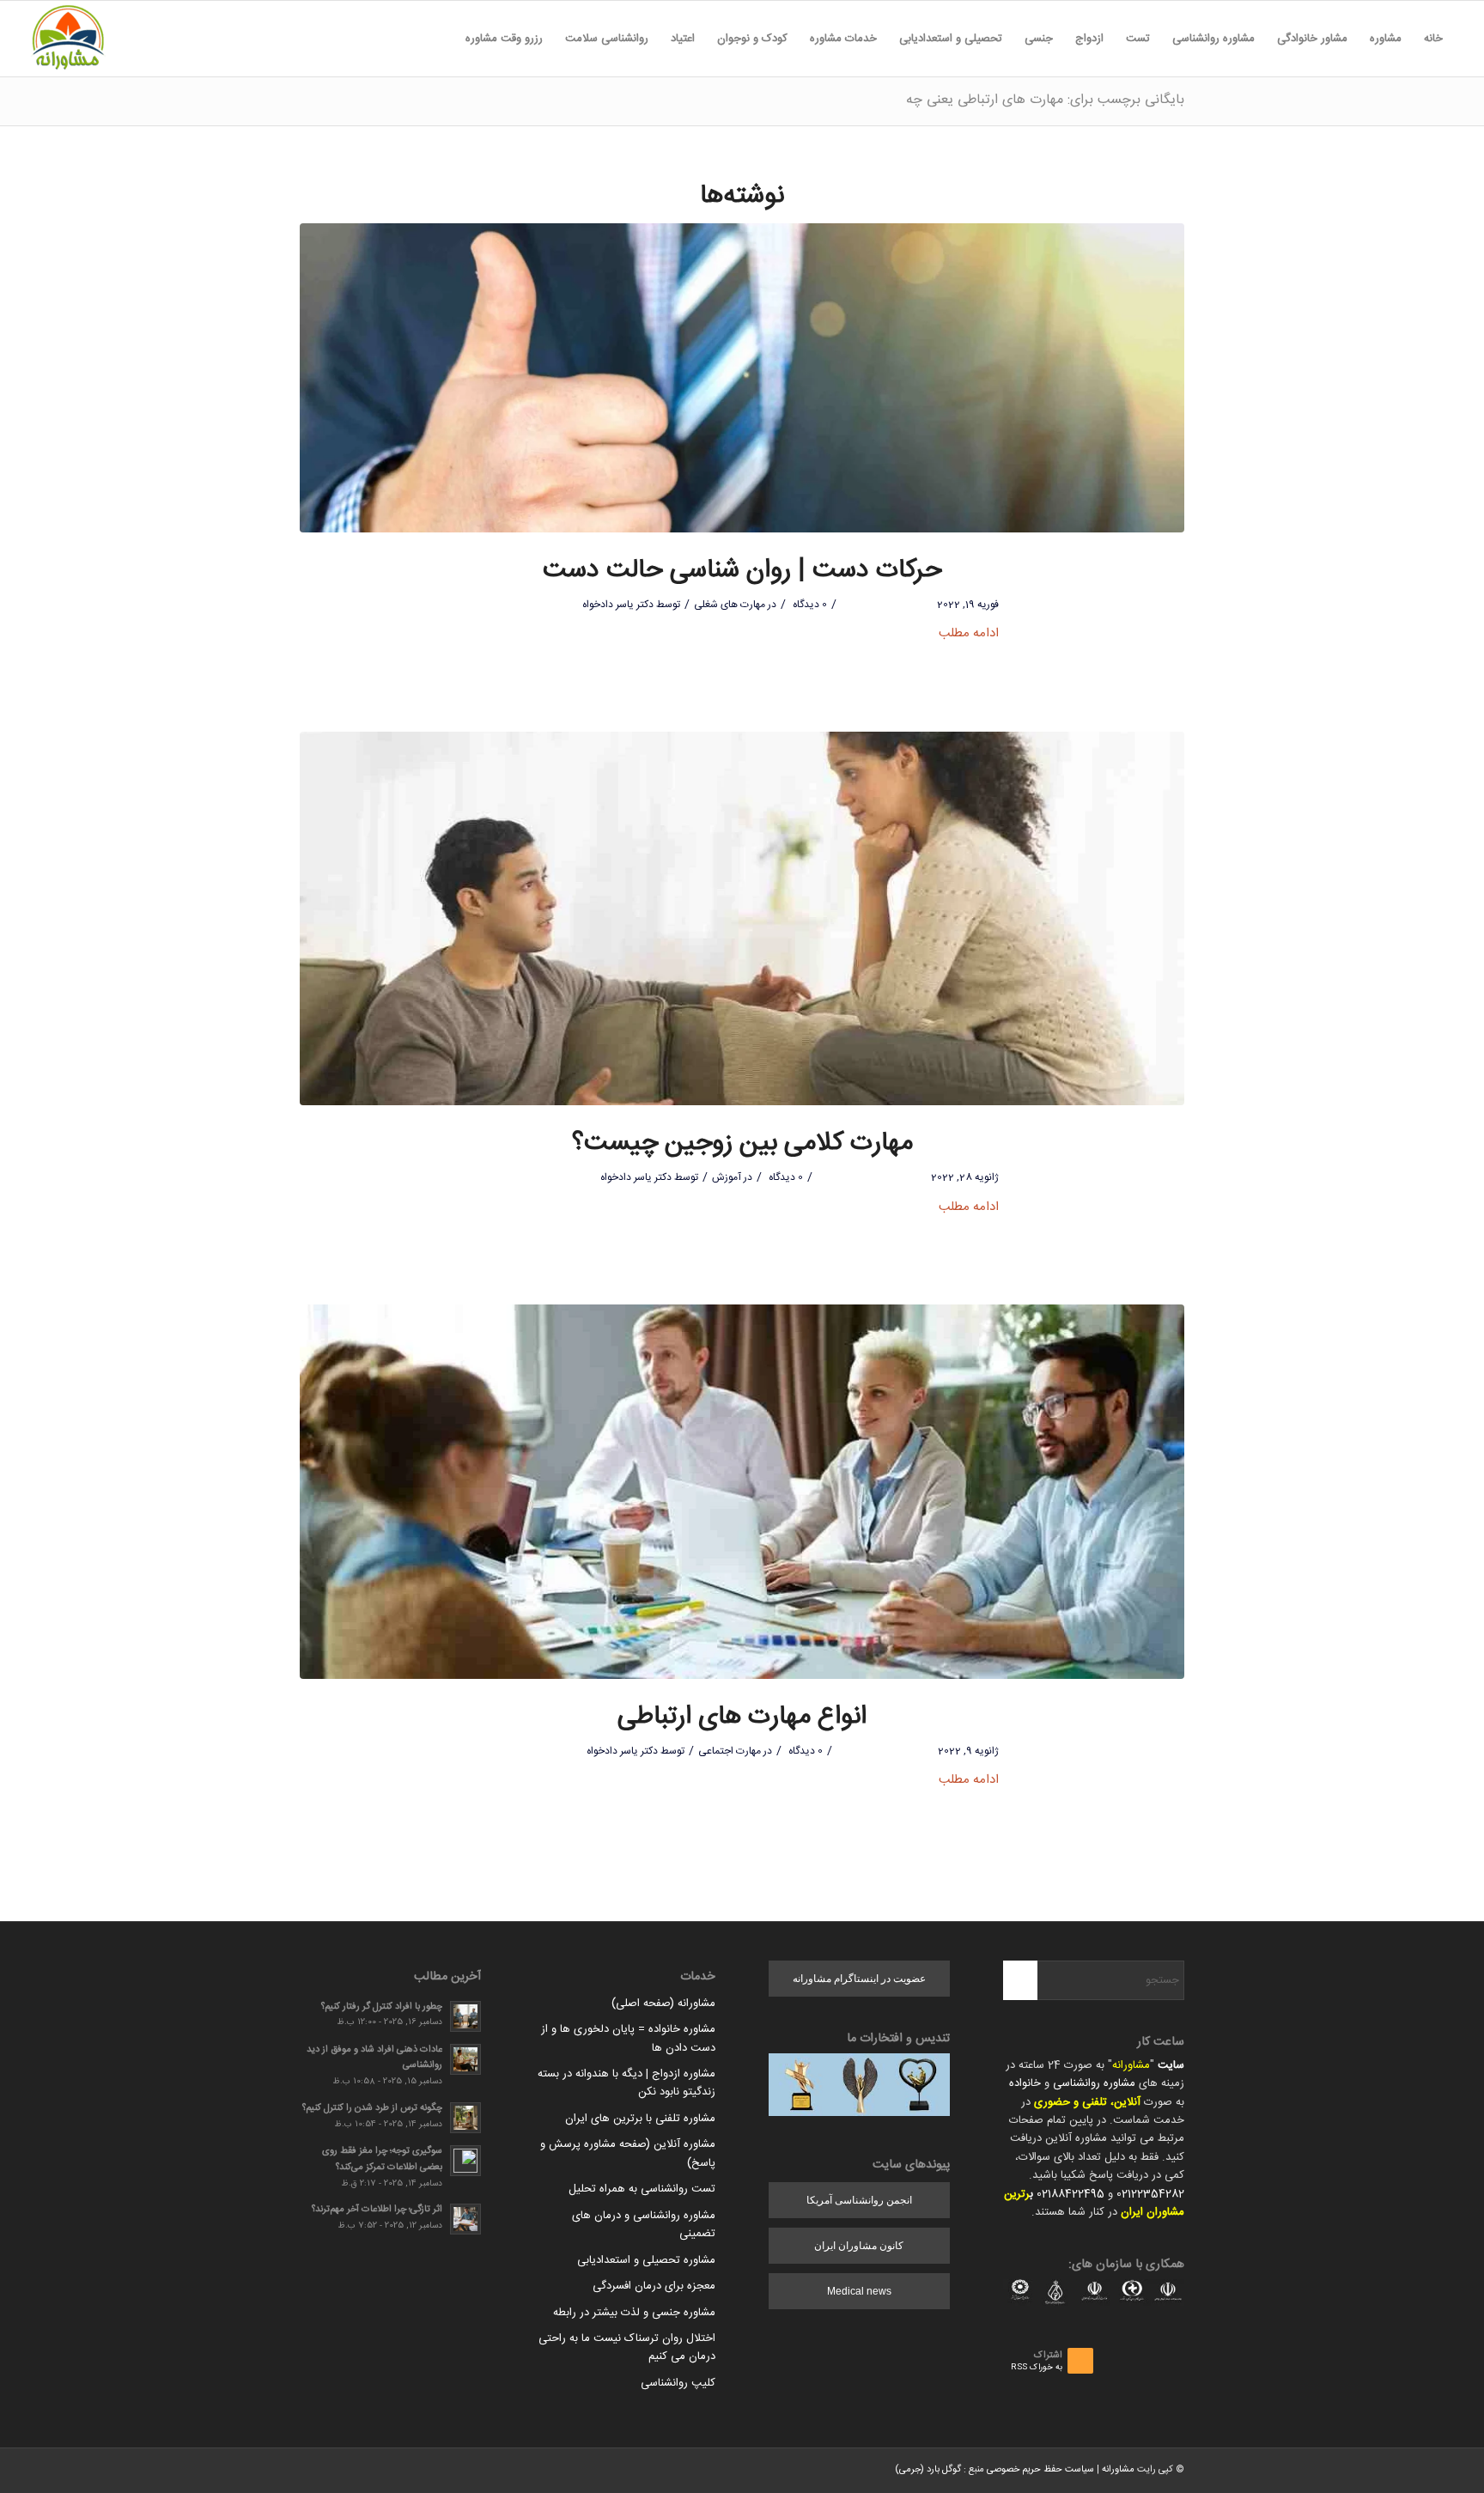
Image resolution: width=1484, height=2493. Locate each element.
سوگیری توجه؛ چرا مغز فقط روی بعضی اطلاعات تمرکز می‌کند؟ (382, 2159)
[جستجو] (443, 39)
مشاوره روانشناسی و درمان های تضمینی (644, 2225)
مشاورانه (1131, 2065)
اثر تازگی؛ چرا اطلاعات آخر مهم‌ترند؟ (377, 2209)
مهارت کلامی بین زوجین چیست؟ (742, 1143)
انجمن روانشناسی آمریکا (859, 2200)
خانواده (1025, 2083)
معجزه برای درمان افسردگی (654, 2286)
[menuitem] (1433, 39)
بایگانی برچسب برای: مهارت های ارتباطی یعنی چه (1045, 100)
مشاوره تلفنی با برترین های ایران (640, 2119)
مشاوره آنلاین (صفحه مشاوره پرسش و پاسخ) (628, 2153)
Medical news (859, 2291)
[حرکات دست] (742, 378)
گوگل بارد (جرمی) (928, 2470)
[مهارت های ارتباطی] (742, 1492)
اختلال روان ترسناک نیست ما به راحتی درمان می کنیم (627, 2347)
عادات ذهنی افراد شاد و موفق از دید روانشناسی (374, 2058)
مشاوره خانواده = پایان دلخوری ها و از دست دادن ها (628, 2038)
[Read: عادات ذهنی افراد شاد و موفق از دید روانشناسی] (465, 2059)
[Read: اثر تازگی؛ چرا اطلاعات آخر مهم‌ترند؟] (465, 2219)
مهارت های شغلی (730, 605)
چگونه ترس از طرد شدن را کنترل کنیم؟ (372, 2108)
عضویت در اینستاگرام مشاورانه (859, 1979)
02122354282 (1150, 2194)
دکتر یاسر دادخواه (618, 605)
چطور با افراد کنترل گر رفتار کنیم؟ (382, 2007)
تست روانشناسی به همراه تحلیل (642, 2189)
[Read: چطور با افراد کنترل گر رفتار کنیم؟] (465, 2016)
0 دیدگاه (809, 605)
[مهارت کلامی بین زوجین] (742, 919)
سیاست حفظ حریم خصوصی (1040, 2470)
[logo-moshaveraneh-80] (68, 39)
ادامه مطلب (969, 633)
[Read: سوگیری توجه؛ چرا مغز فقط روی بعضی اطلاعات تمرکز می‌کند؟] (465, 2161)
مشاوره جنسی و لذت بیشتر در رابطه (634, 2313)
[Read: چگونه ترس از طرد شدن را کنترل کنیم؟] (465, 2118)
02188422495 (1070, 2194)
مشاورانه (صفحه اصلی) (663, 2004)
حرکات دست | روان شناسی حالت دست (742, 571)
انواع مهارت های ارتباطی (742, 1717)
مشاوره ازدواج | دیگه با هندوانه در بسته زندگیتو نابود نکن (626, 2083)
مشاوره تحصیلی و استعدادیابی (646, 2260)
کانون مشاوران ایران (859, 2246)
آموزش (727, 1177)
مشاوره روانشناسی (1094, 2083)
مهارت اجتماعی (730, 1751)
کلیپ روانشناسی (678, 2383)
